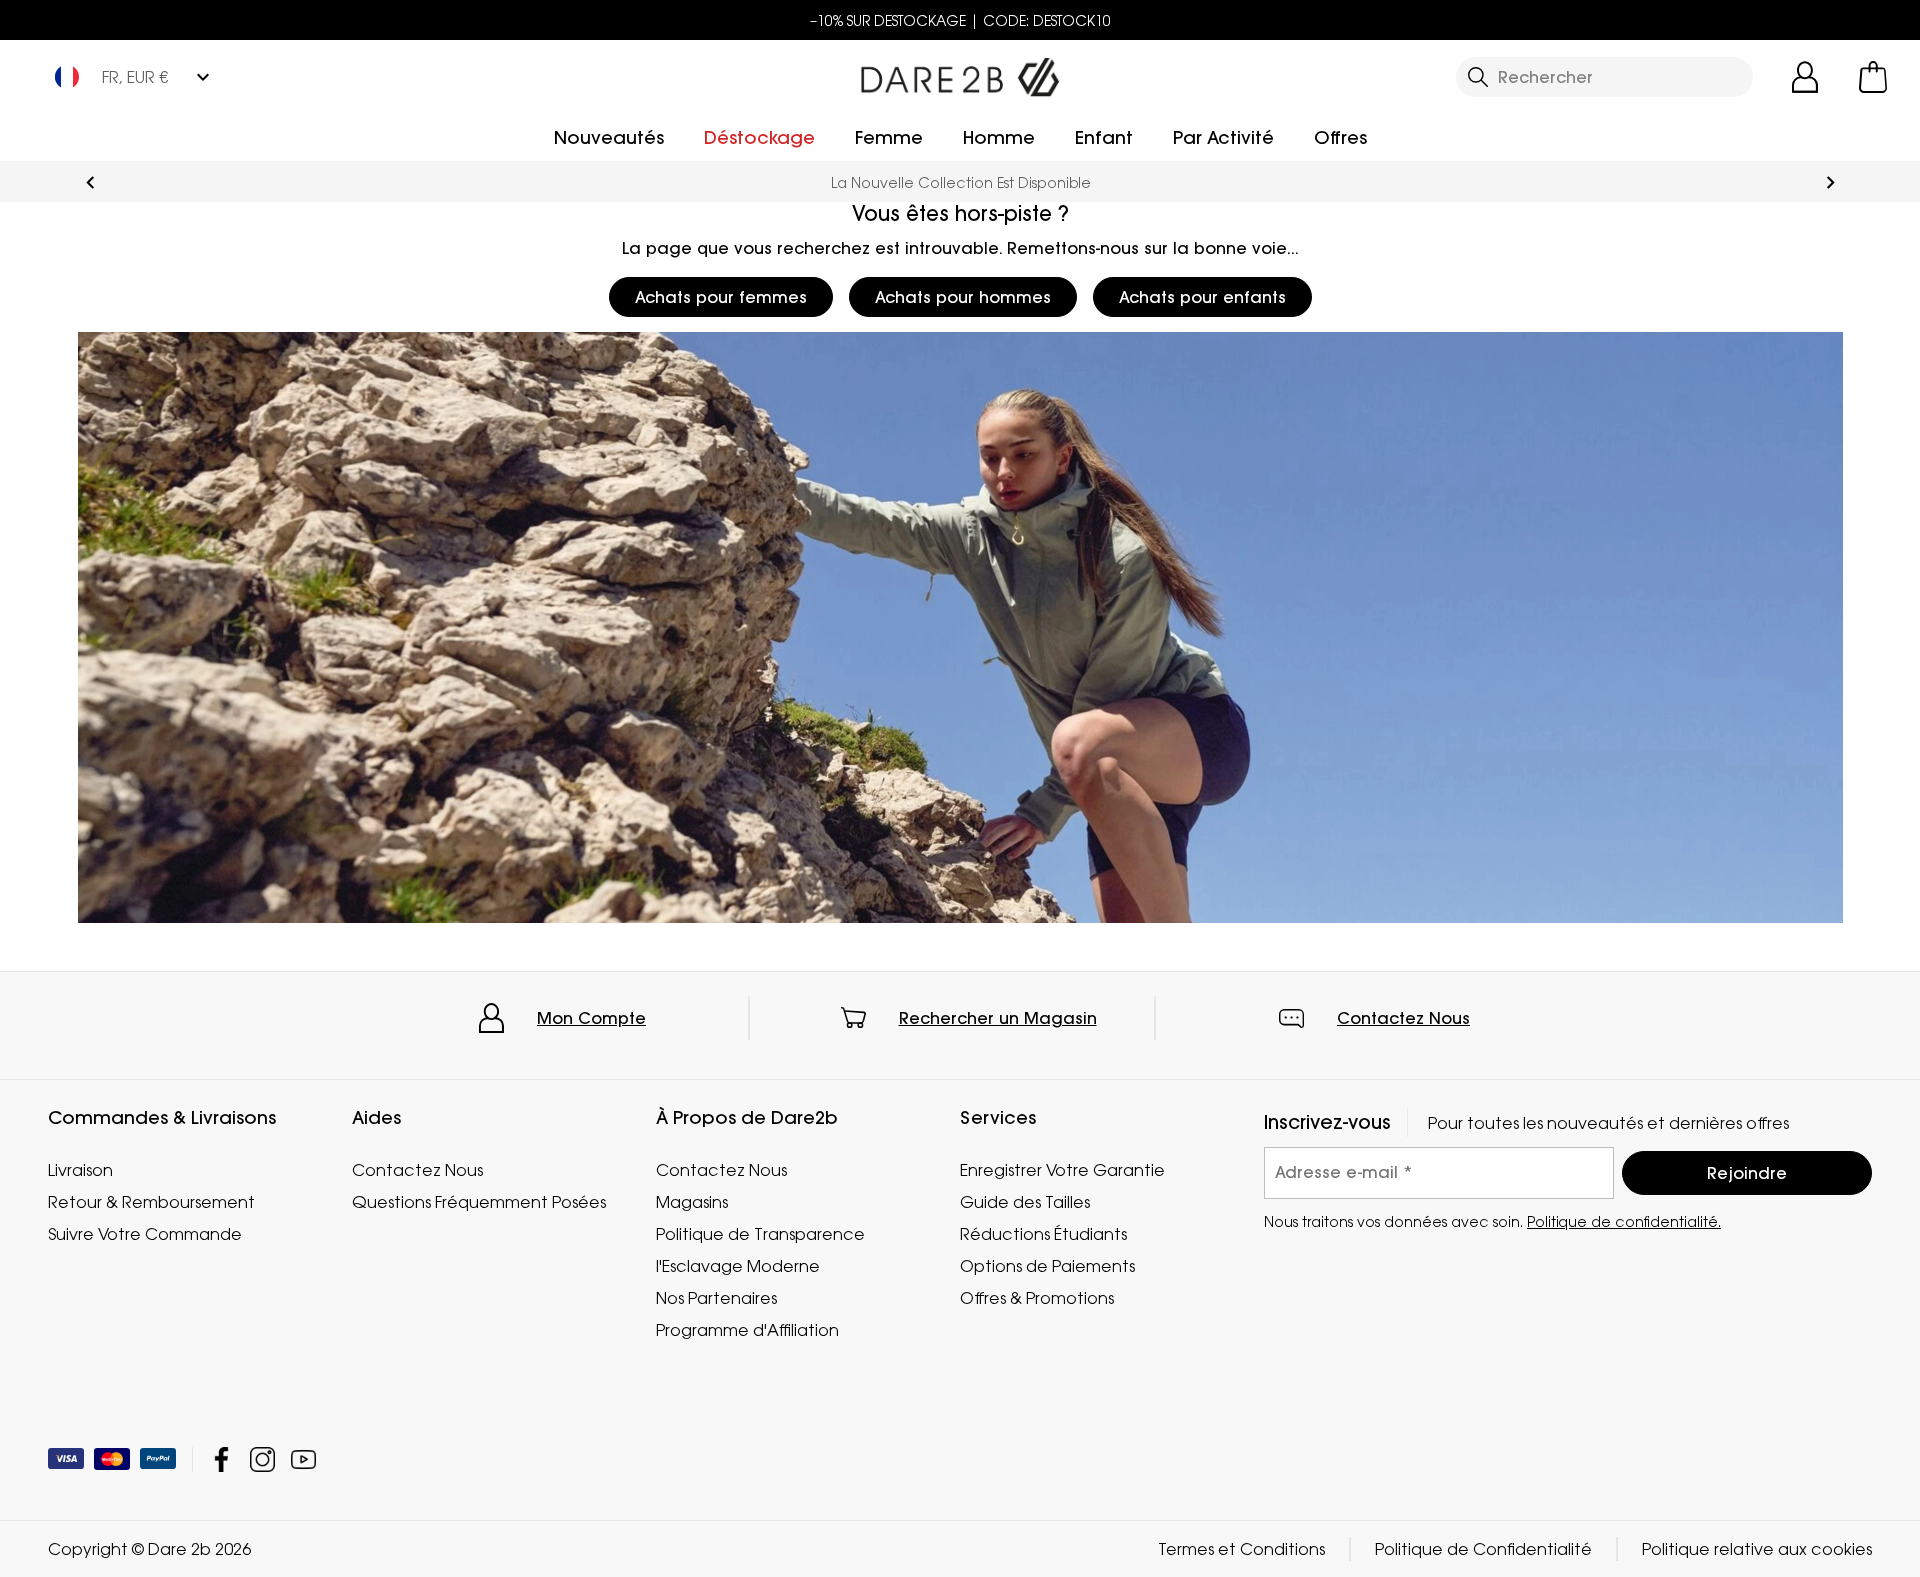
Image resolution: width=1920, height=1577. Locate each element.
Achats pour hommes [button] (963, 297)
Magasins (692, 1202)
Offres (1340, 137)
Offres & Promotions (1037, 1298)
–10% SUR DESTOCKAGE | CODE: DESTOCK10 (960, 20)
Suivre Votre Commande (145, 1234)
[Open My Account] (1805, 77)
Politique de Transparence (760, 1234)
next (1830, 182)
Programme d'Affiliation (747, 1330)
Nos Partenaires (716, 1298)
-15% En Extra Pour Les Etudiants (960, 182)
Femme (889, 137)
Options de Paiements (1047, 1266)
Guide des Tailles (1025, 1202)
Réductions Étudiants (1043, 1234)
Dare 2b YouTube (303, 1459)
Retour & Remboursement (151, 1202)
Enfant (1104, 137)
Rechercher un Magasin (998, 1018)
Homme (999, 137)
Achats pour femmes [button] (721, 297)
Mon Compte (591, 1018)
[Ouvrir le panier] (1873, 77)
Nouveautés (609, 137)
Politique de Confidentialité (1483, 1549)
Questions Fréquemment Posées (479, 1202)
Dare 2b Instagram (262, 1459)
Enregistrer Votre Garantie (1062, 1170)
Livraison (80, 1170)
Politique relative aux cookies (1757, 1549)
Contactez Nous (1403, 1018)
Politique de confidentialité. (1624, 1221)
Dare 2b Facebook (221, 1459)
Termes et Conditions (1241, 1549)
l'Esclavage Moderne (738, 1266)
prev (90, 182)
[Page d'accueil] (960, 73)
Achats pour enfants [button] (1202, 297)
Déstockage (759, 137)
